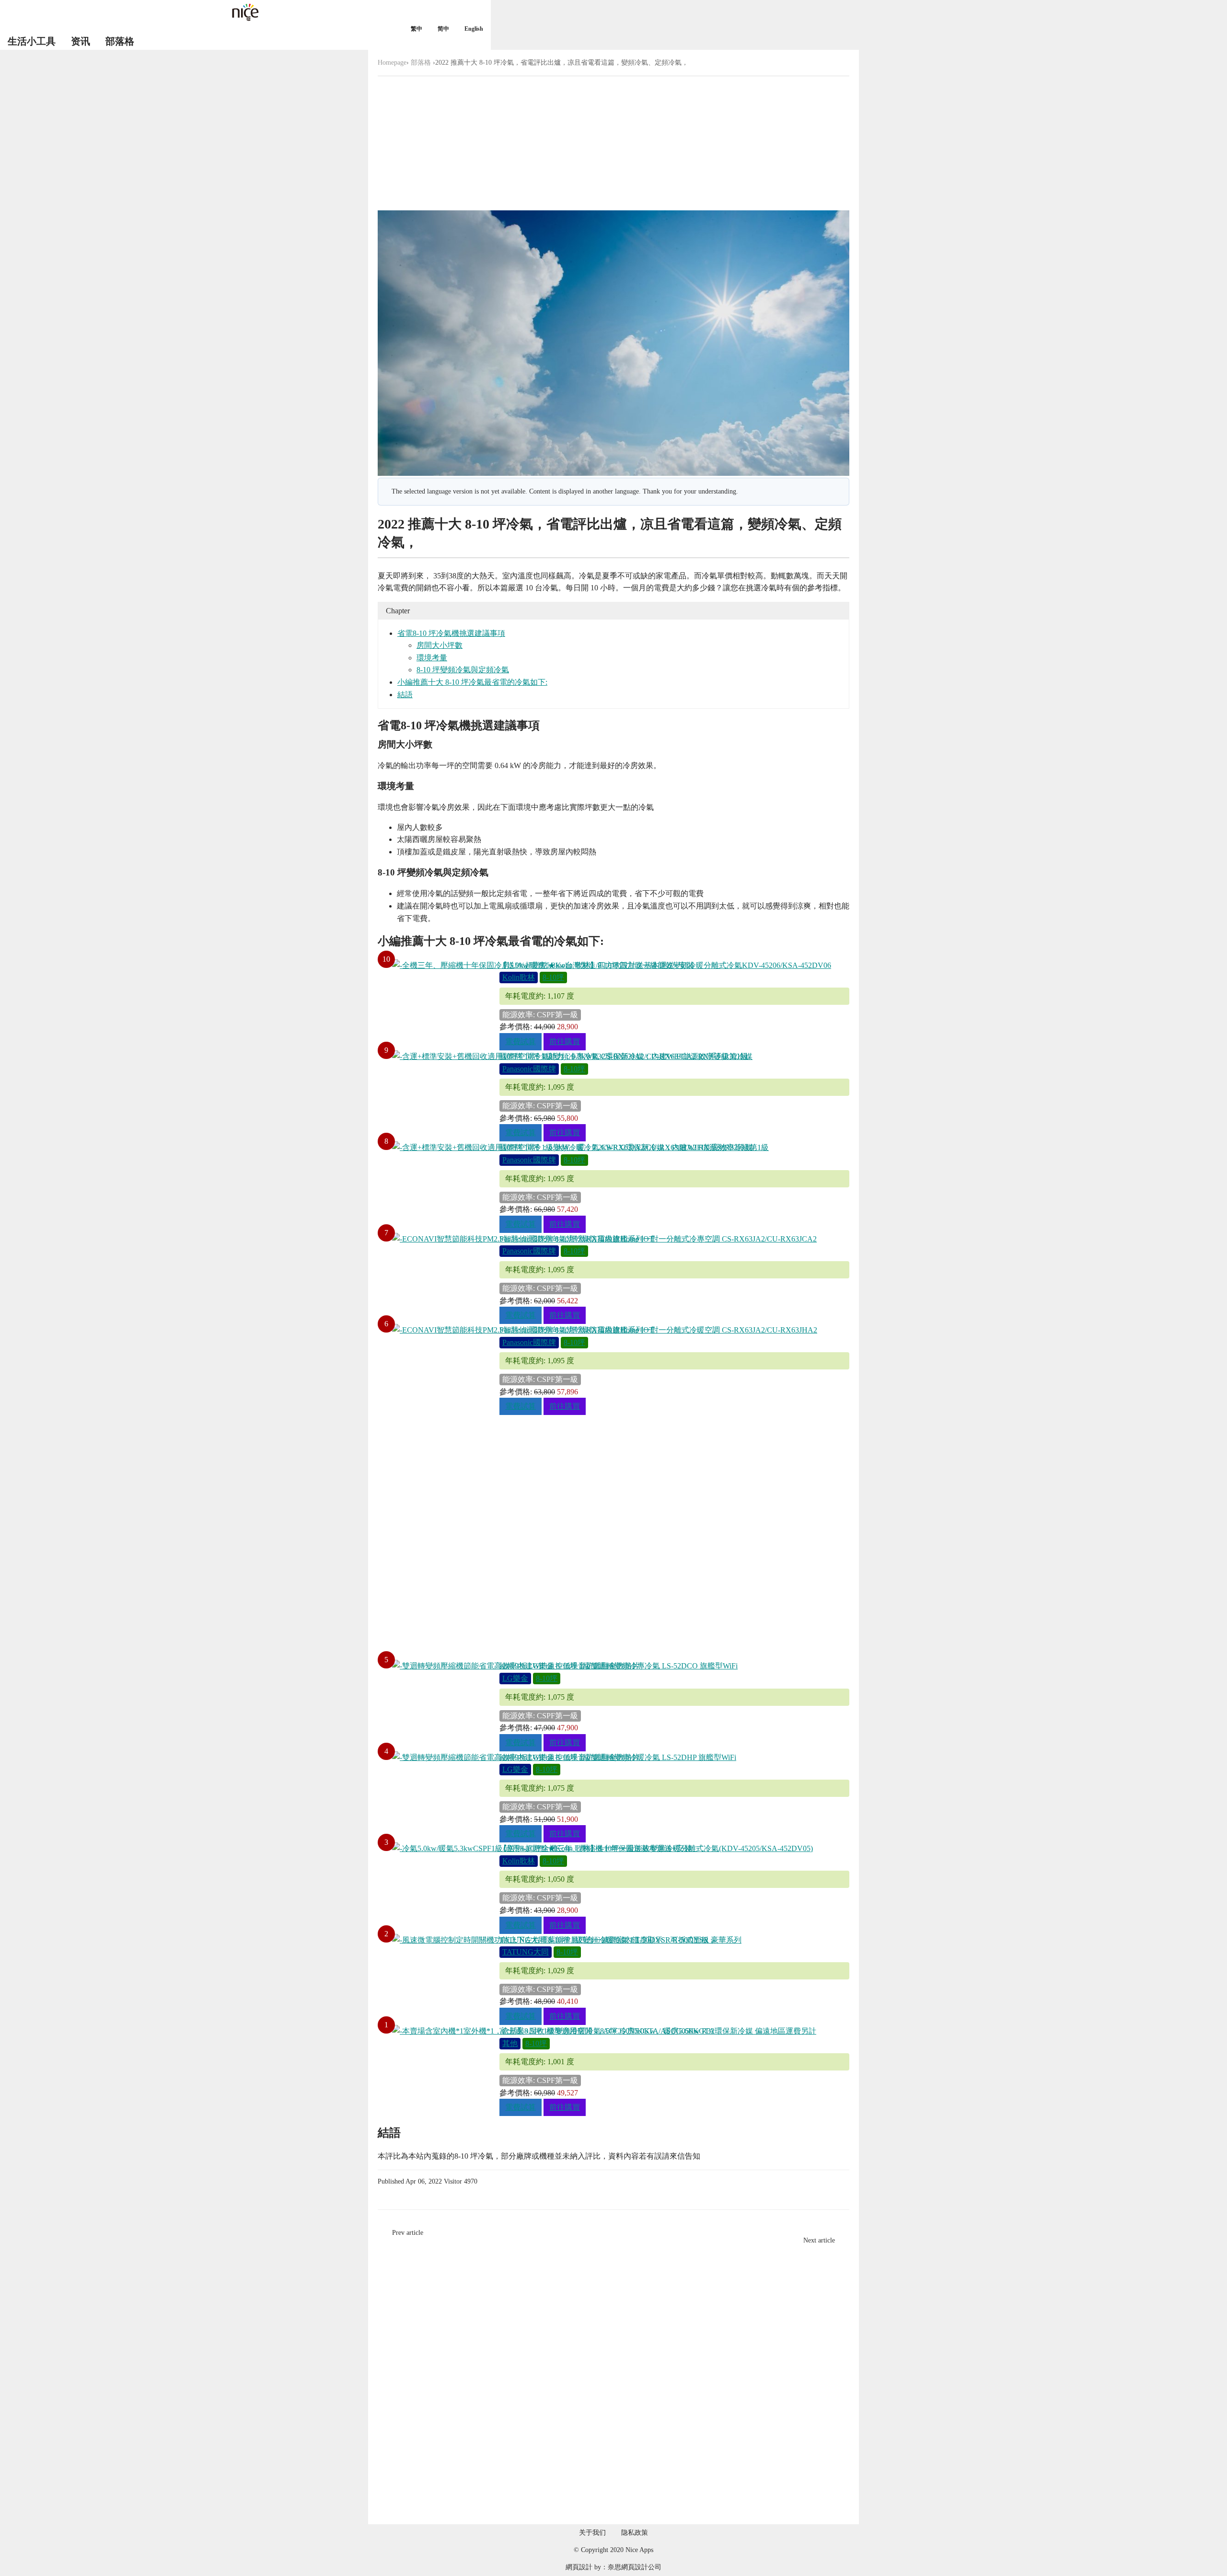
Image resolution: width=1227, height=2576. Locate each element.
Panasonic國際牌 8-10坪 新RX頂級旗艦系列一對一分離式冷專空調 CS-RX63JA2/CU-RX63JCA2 (658, 1239)
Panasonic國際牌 (529, 1069)
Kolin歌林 (519, 977)
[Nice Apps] (245, 12)
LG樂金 (515, 1678)
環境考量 (432, 658)
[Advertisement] (613, 143)
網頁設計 (579, 2567)
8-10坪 (553, 977)
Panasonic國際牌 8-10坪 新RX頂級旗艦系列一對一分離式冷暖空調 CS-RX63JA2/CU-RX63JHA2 (658, 1330)
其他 (510, 2043)
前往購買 (565, 1041)
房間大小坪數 (440, 645)
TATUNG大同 (526, 1952)
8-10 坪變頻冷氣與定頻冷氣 (463, 670)
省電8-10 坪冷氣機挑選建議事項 (451, 633)
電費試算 (521, 1041)
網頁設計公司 (641, 2567)
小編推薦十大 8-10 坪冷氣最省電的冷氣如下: (472, 682)
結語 (405, 695)
